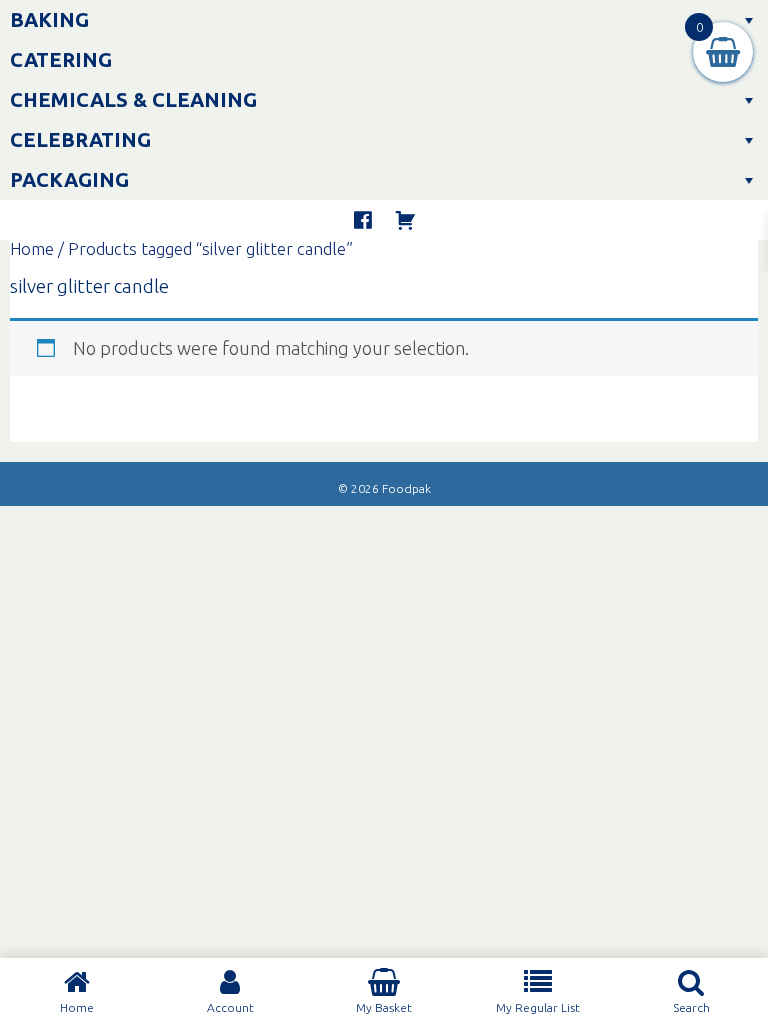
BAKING (49, 19)
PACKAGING (69, 179)
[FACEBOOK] (363, 220)
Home (32, 249)
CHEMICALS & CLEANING (133, 99)
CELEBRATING (80, 139)
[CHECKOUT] (405, 220)
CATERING (61, 59)
